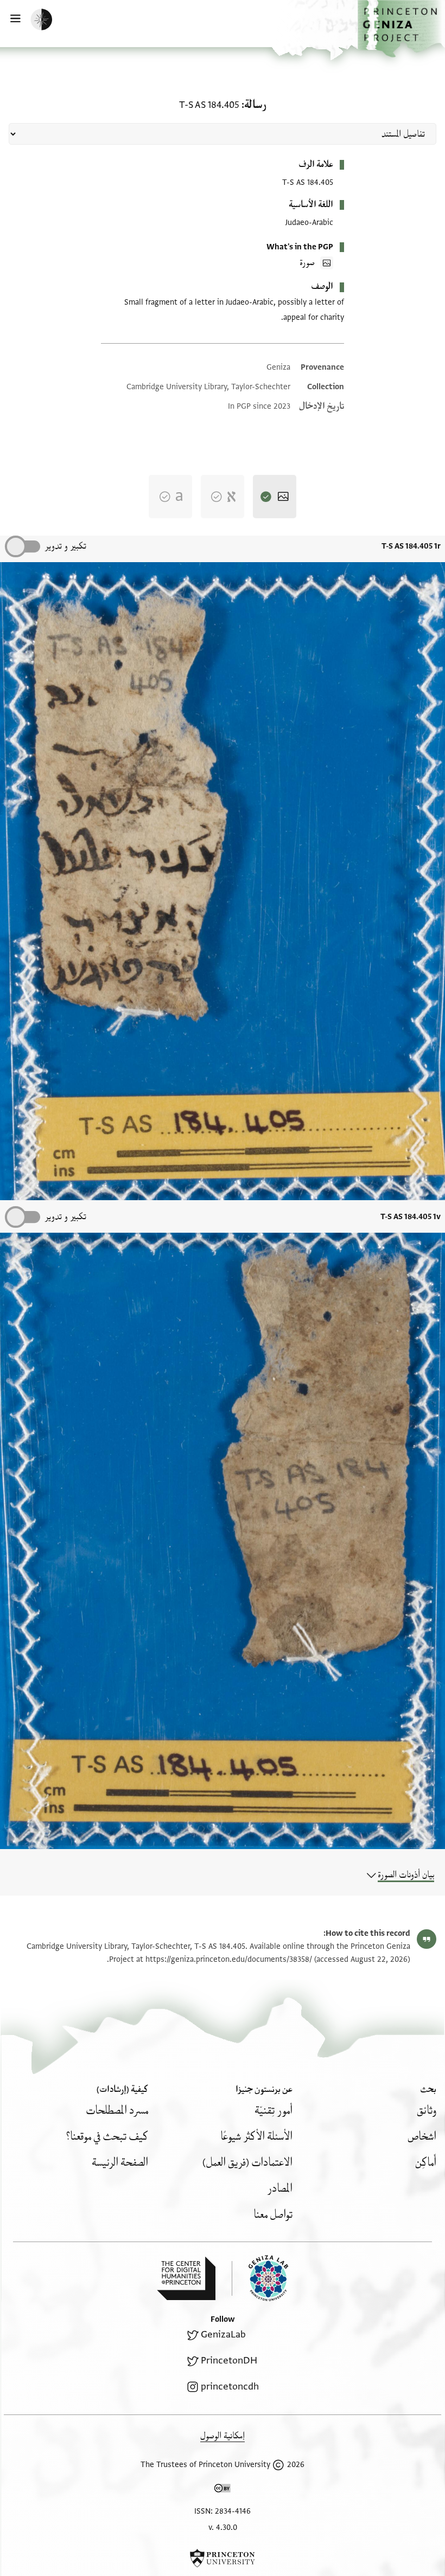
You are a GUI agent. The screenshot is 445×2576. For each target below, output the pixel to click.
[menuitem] (427, 2111)
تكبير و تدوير (65, 546)
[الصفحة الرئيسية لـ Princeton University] (223, 2558)
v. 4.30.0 (223, 2527)
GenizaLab (223, 2334)
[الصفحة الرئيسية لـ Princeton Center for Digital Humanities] (186, 2278)
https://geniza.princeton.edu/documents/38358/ (229, 1959)
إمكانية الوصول (223, 2436)
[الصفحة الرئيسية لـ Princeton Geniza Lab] (260, 2278)
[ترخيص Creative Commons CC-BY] (223, 2490)
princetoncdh (230, 2387)
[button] (401, 29)
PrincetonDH (229, 2361)
